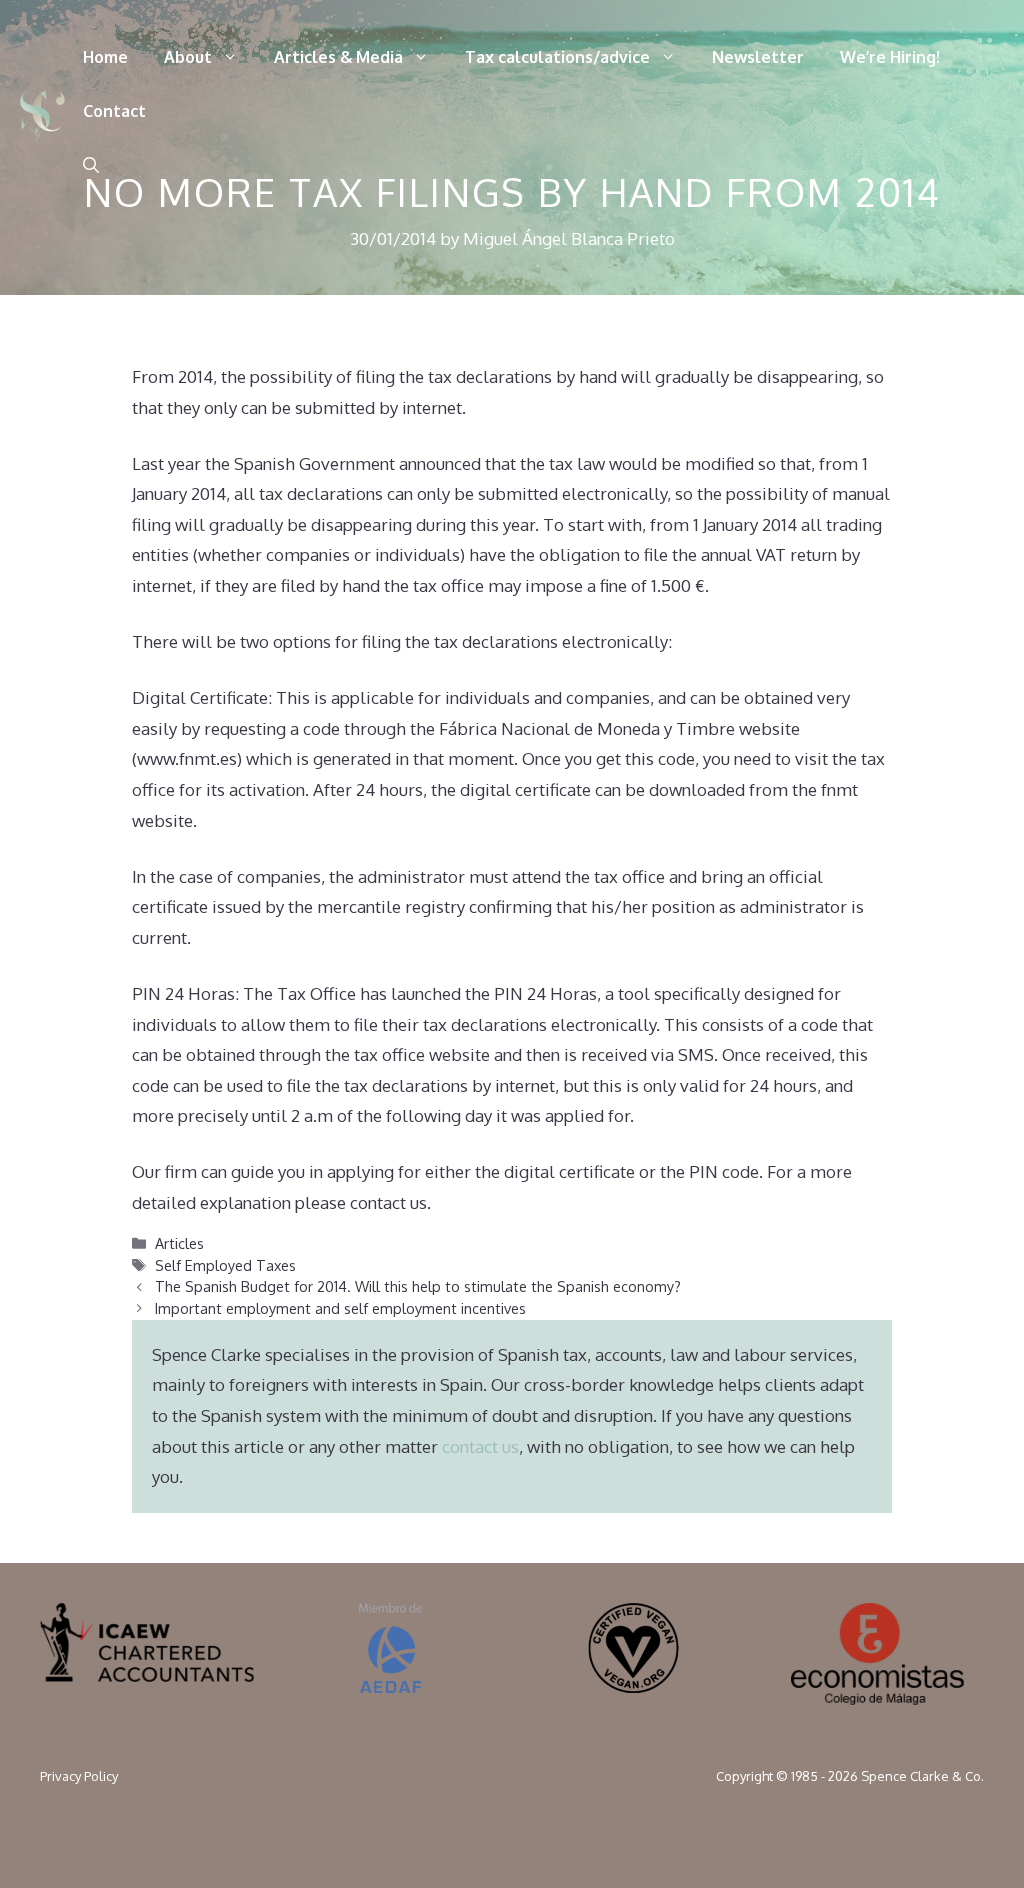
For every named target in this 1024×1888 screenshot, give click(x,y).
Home (105, 57)
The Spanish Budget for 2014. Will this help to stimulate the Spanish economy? (418, 1286)
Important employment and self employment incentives (340, 1308)
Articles (179, 1243)
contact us (480, 1446)
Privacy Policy (79, 1776)
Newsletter (758, 57)
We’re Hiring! (890, 57)
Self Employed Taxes (225, 1265)
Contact (114, 111)
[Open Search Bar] (91, 165)
